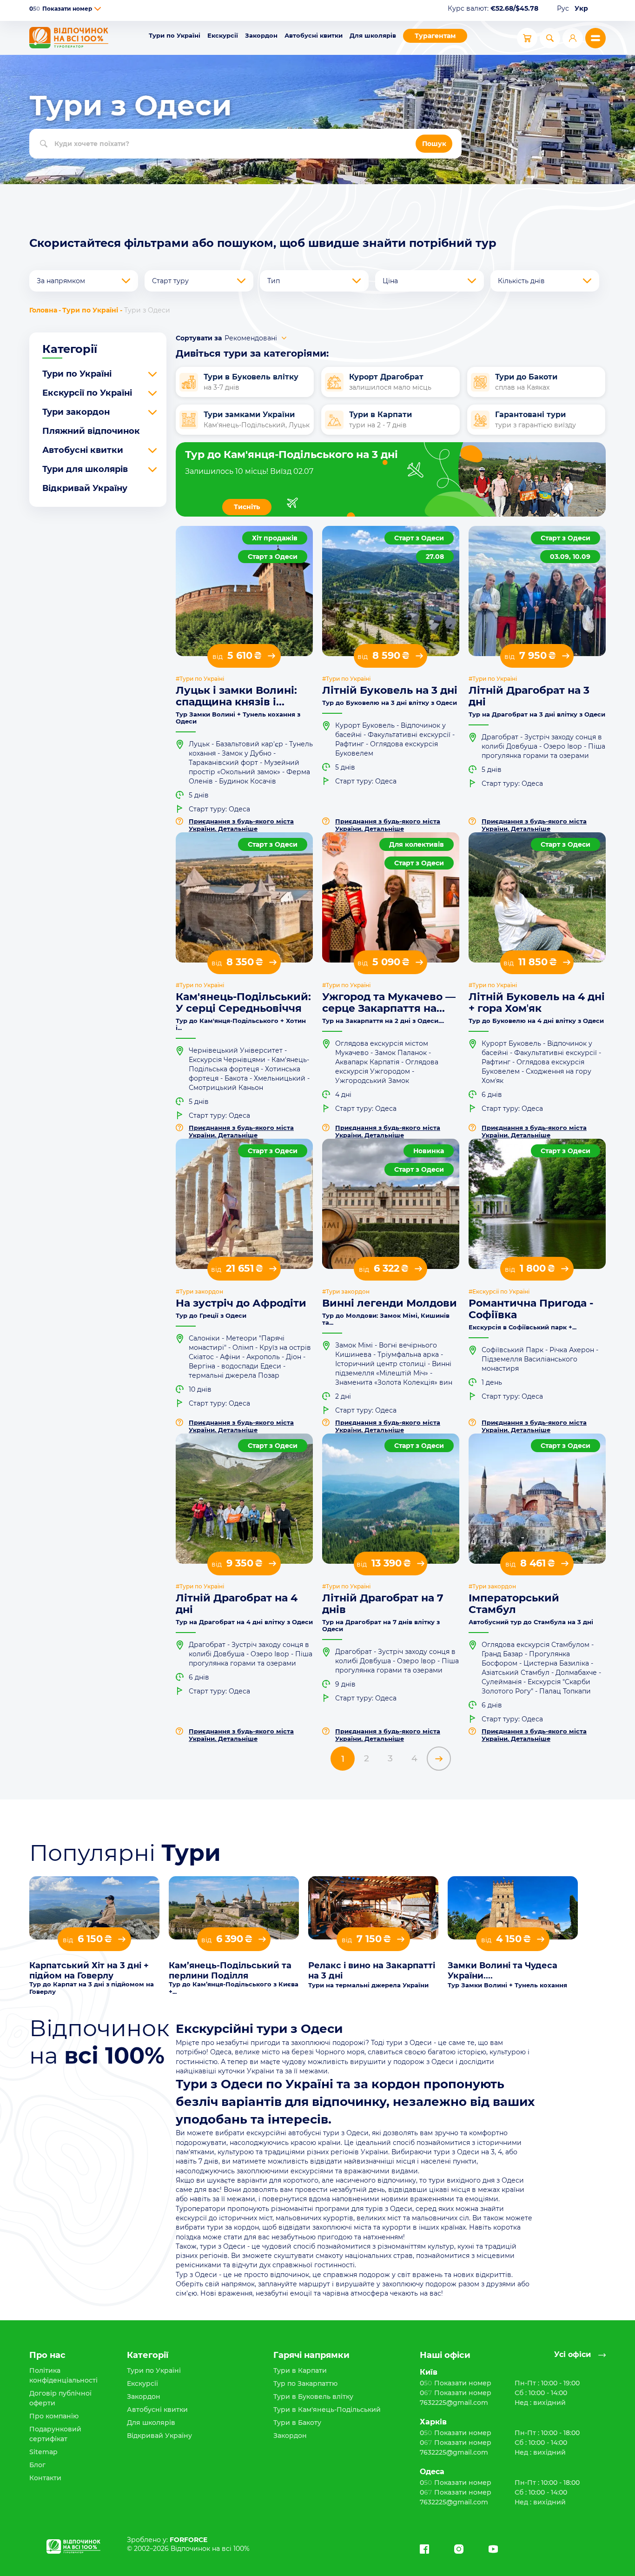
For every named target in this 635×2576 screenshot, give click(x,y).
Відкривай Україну (85, 488)
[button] (98, 9)
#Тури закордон (199, 1292)
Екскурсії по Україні (87, 393)
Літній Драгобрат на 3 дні (529, 696)
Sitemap (43, 2452)
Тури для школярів (85, 469)
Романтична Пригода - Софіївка (531, 1309)
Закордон (261, 35)
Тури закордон (76, 412)
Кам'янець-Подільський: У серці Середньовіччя (243, 1003)
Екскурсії (223, 35)
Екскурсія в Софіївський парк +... (523, 1327)
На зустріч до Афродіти (241, 1303)
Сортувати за (199, 338)
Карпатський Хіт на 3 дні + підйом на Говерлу (89, 1971)
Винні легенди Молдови (390, 1303)
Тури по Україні (175, 35)
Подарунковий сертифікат (55, 2434)
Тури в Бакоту (297, 2423)
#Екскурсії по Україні (499, 1292)
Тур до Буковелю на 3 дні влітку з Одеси (390, 703)
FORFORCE (189, 2540)
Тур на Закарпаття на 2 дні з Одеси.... (383, 1021)
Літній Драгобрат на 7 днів (383, 1604)
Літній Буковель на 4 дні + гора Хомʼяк (537, 1003)
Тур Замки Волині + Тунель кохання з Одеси (238, 718)
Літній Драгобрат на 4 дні (237, 1604)
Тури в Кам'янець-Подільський (327, 2410)
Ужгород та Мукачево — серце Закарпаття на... (389, 1003)
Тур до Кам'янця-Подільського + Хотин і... (241, 1024)
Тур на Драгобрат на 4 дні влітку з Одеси (244, 1622)
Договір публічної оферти (60, 2398)
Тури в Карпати (300, 2370)
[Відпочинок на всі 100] (69, 38)
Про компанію (54, 2416)
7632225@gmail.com (454, 2403)
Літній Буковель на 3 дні (390, 690)
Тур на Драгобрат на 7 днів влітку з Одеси (381, 1626)
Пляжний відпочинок (91, 431)
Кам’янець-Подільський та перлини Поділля (230, 1971)
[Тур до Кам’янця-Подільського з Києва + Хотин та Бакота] (234, 1908)
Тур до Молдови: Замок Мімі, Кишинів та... (386, 1319)
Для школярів (373, 35)
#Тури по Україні (200, 679)
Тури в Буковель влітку (313, 2397)
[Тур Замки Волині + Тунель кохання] (513, 1908)
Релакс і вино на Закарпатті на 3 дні (372, 1971)
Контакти (45, 2478)
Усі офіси (572, 2355)
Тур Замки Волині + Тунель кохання (507, 1985)
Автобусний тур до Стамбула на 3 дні (531, 1622)
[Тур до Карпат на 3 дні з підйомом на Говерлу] (94, 1908)
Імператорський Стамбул (514, 1604)
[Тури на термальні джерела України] (373, 1908)
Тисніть (247, 507)
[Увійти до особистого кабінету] (573, 38)
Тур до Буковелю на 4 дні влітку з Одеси (536, 1021)
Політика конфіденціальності (63, 2375)
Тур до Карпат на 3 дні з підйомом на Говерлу (92, 1988)
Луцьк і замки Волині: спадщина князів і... (236, 696)
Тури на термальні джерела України (368, 1985)
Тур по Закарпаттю (305, 2383)
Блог (37, 2465)
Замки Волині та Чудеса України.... (503, 1971)
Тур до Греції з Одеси (211, 1316)
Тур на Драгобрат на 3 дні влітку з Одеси (537, 714)
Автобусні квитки (314, 35)
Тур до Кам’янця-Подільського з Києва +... (234, 1988)
